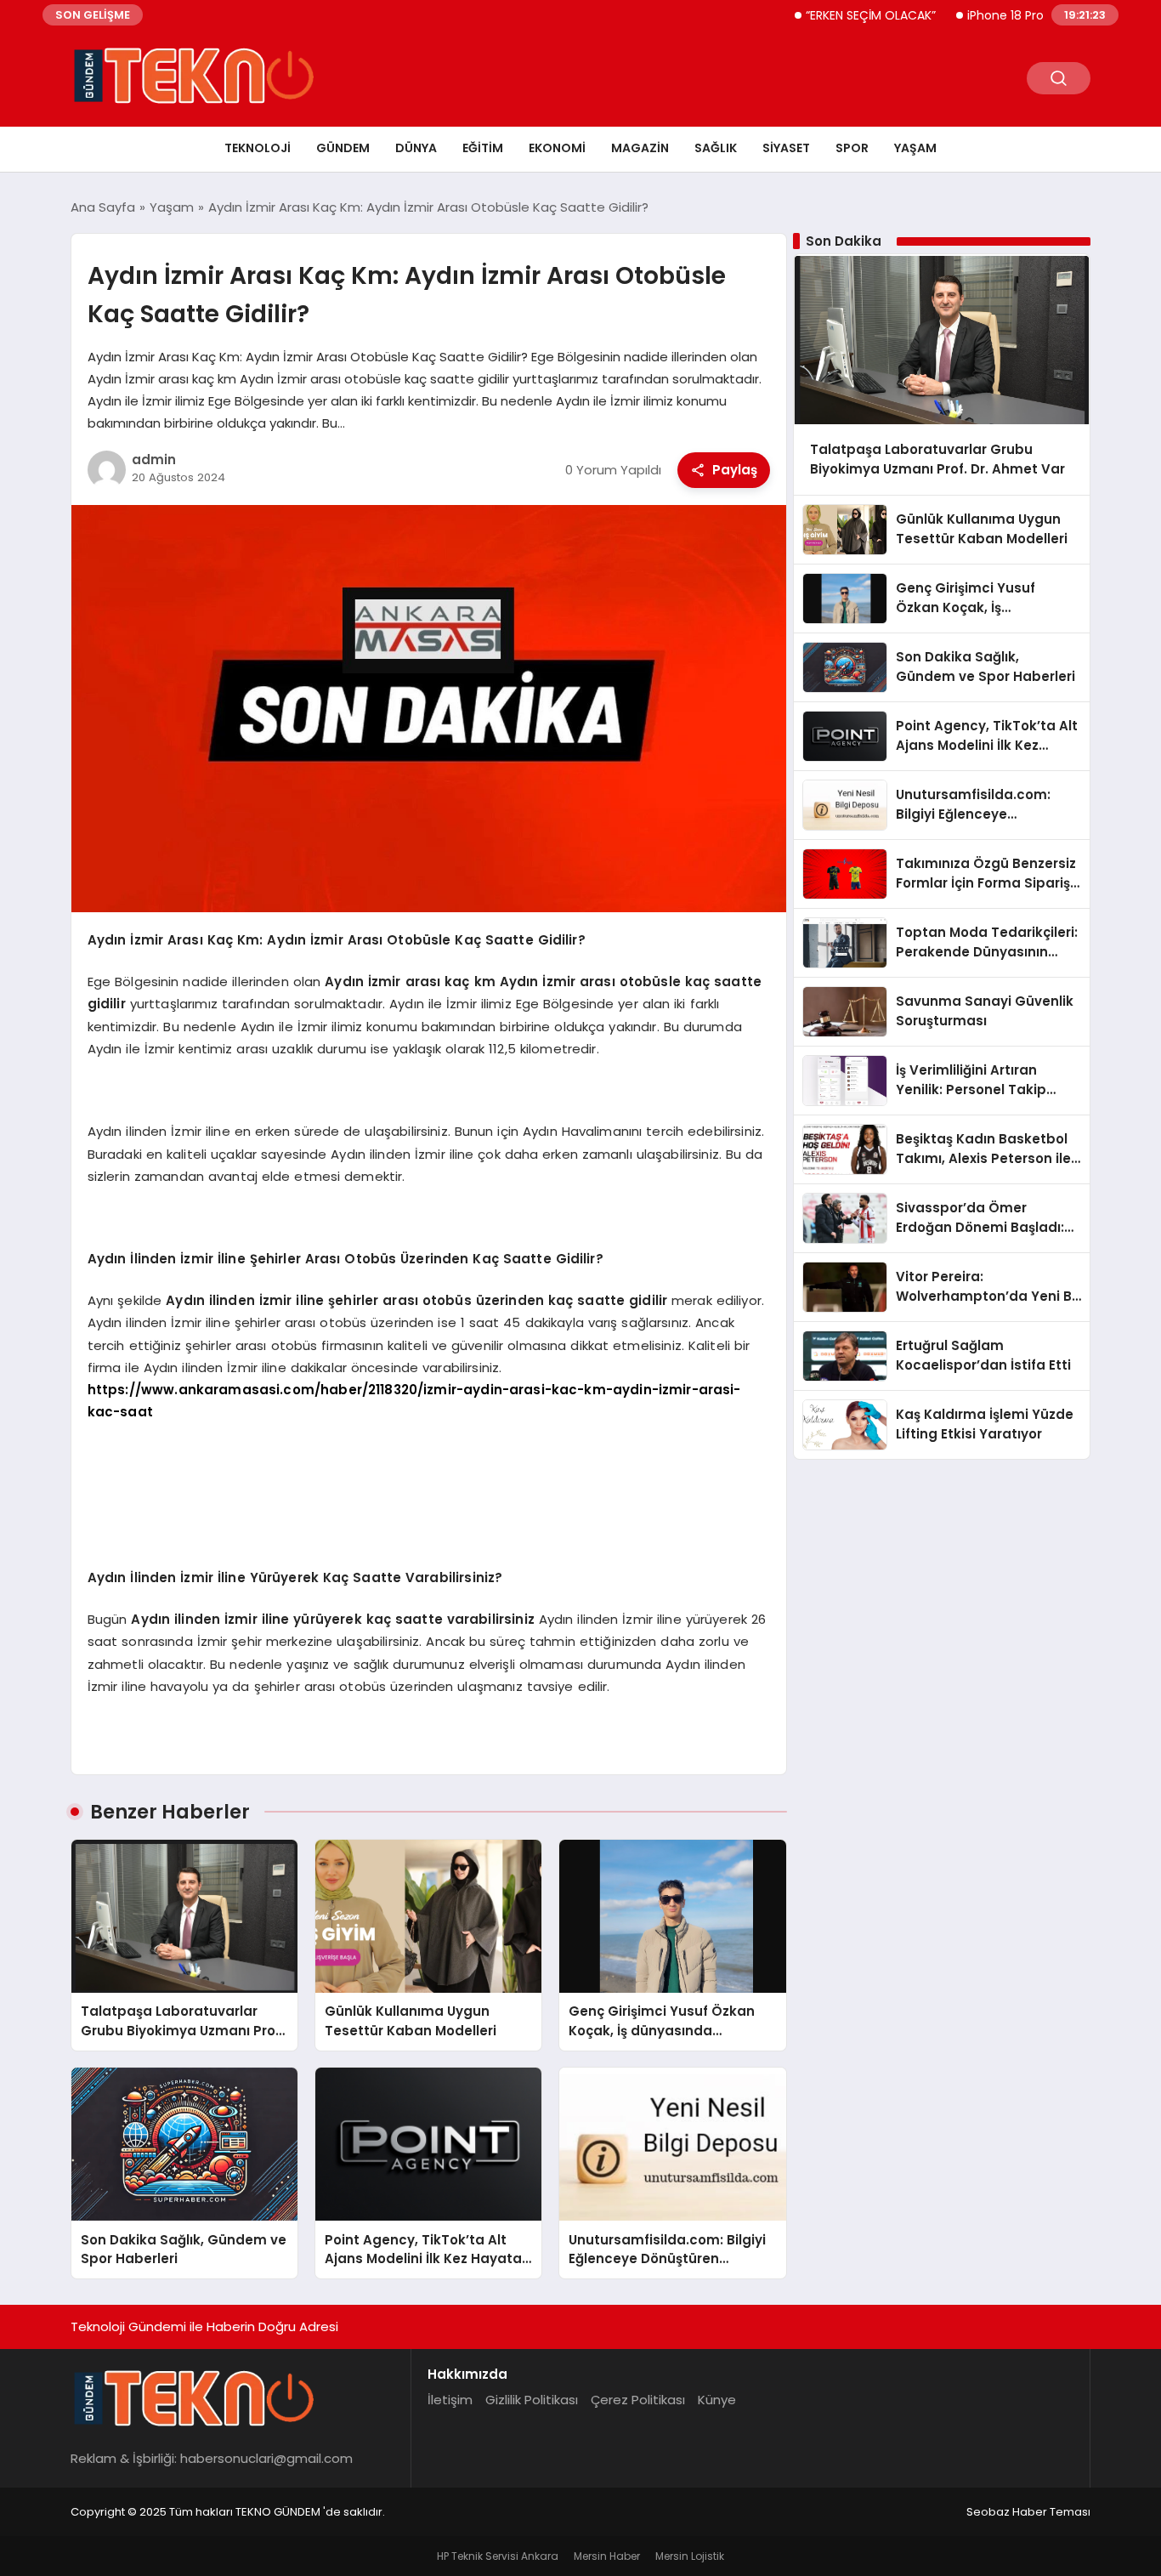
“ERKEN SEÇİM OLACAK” (823, 15)
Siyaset (786, 148)
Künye (717, 2400)
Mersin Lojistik (690, 2556)
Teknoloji (258, 148)
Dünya (416, 148)
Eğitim (483, 148)
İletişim (450, 2400)
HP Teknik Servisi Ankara (498, 2556)
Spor (852, 148)
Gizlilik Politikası (532, 2400)
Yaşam (915, 148)
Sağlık (716, 148)
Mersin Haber (607, 2556)
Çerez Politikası (638, 2400)
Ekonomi (557, 148)
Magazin (640, 148)
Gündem (343, 148)
